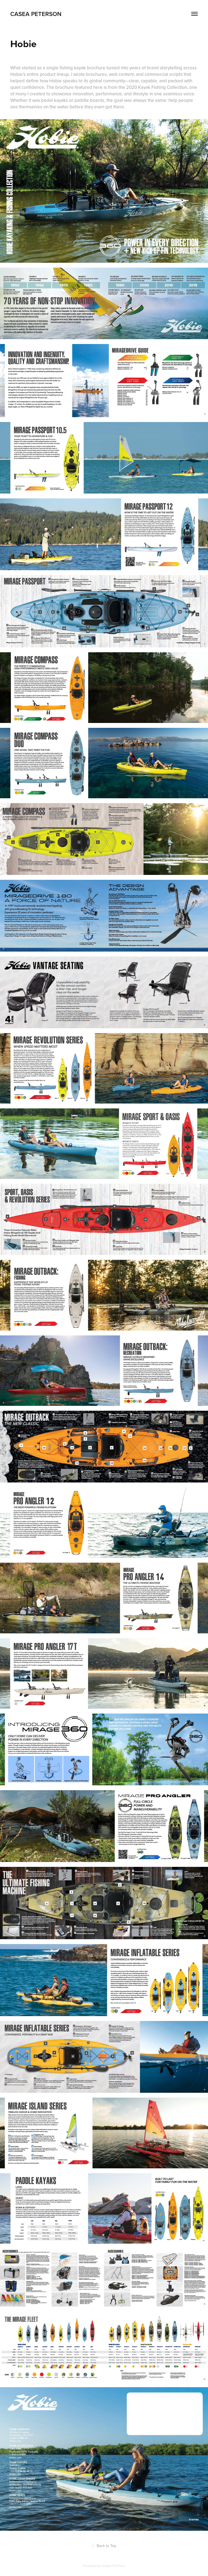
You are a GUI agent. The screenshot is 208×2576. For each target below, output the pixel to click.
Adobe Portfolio (113, 2566)
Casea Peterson (36, 14)
